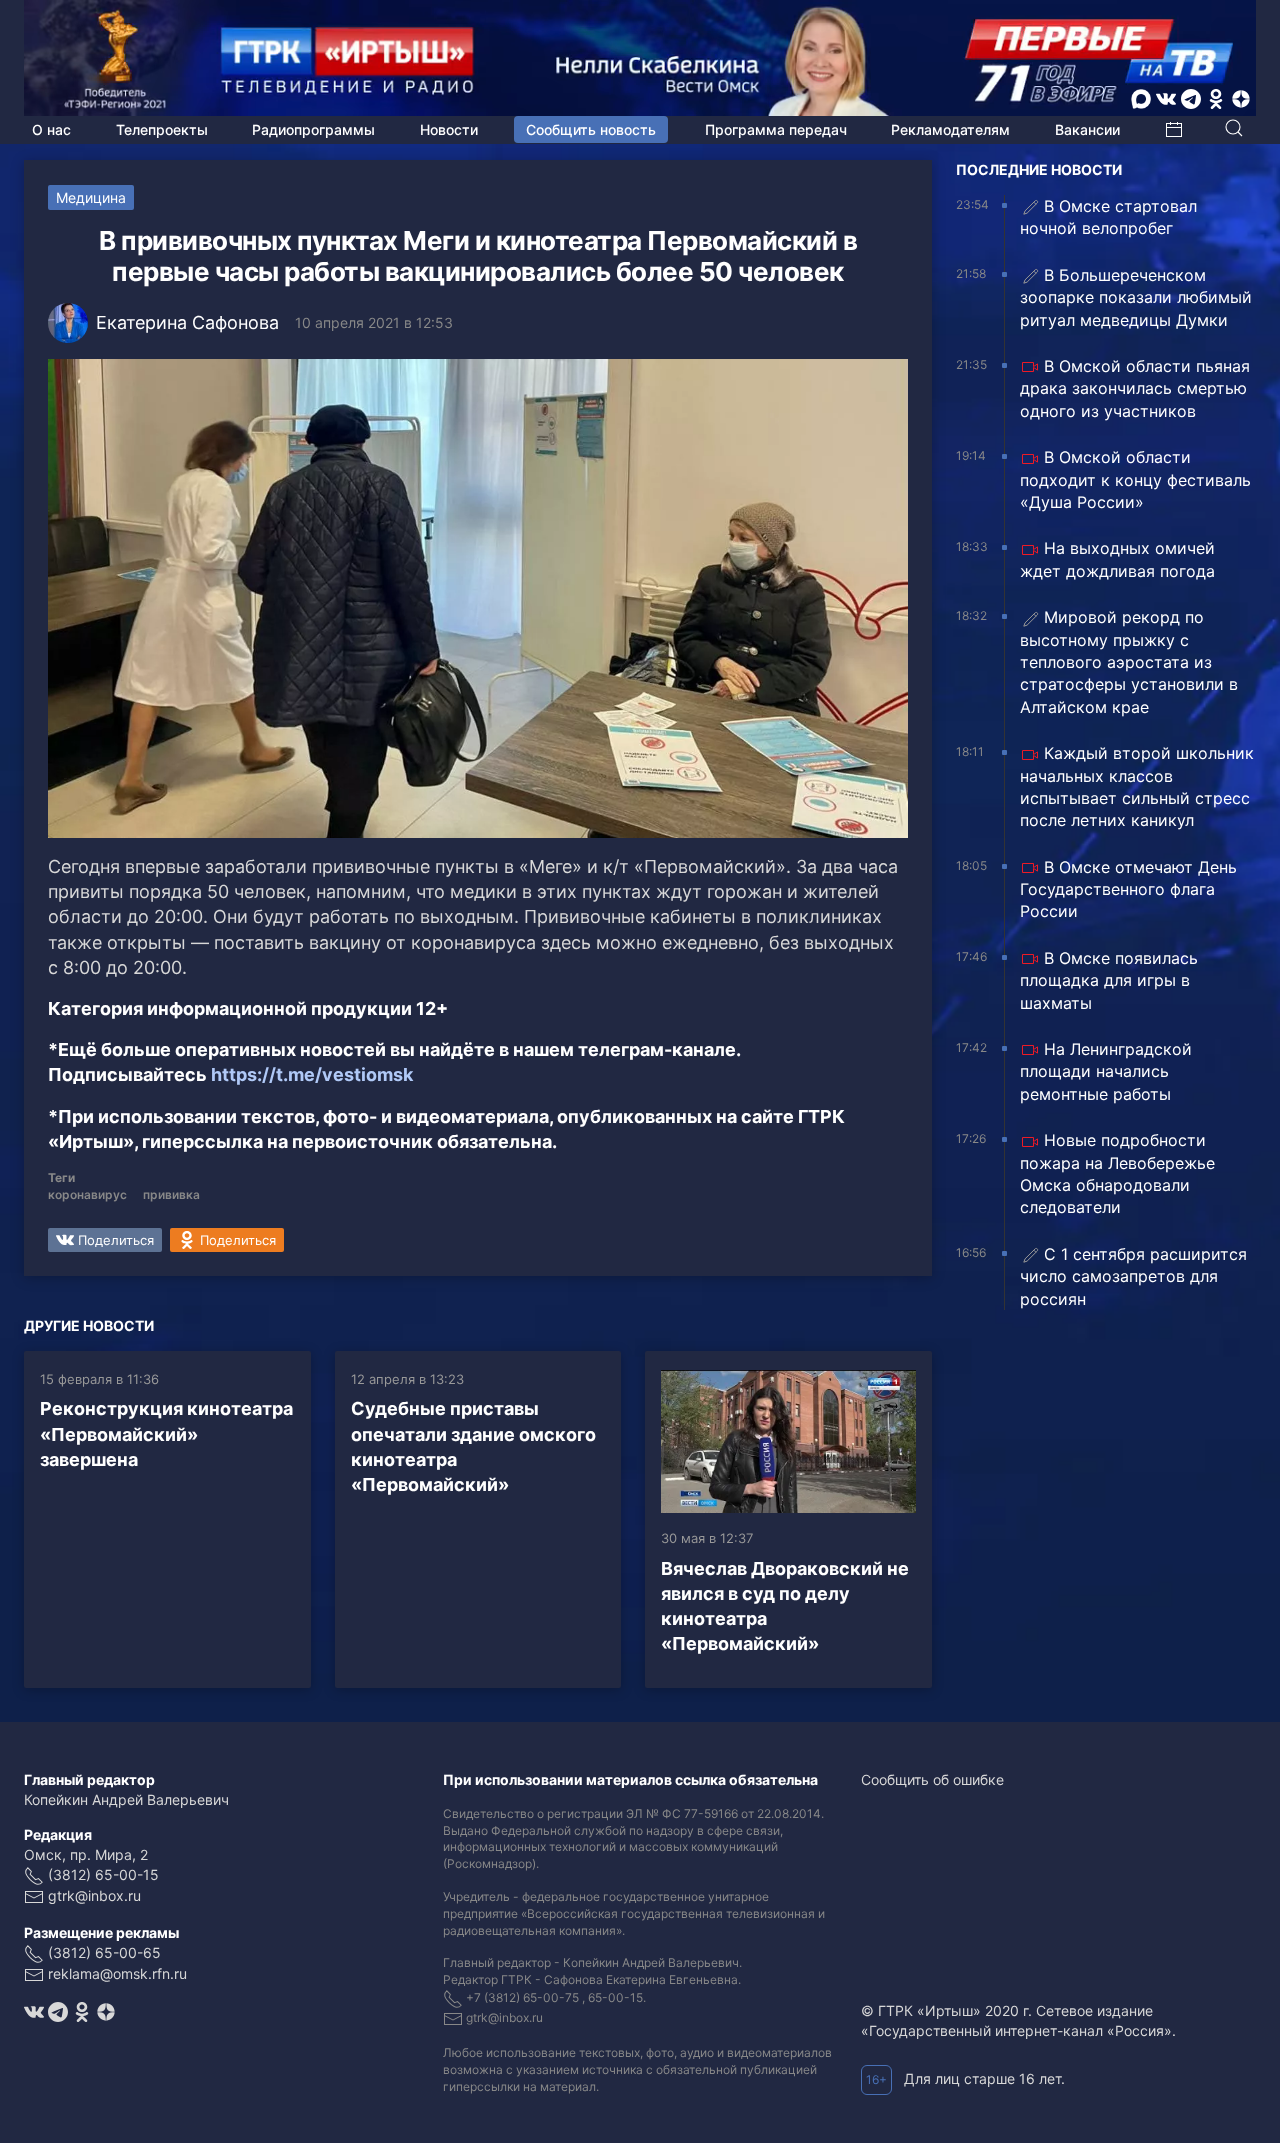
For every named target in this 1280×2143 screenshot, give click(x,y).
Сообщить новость (591, 129)
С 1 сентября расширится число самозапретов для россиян (1133, 1276)
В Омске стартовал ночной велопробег (1108, 217)
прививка (171, 1194)
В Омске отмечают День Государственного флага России (1128, 889)
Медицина (91, 197)
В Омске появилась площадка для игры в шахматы (1109, 980)
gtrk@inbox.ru (94, 1895)
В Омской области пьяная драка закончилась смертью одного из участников (1135, 388)
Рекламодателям (950, 129)
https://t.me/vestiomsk (312, 1074)
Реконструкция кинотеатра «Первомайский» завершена (166, 1433)
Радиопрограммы (313, 129)
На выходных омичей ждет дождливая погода (1117, 559)
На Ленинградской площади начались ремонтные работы (1106, 1071)
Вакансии (1087, 129)
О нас (51, 129)
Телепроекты (162, 129)
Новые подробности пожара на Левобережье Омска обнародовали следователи (1117, 1173)
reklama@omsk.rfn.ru (117, 1973)
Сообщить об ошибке (932, 1779)
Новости (449, 129)
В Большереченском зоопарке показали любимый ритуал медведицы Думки (1136, 297)
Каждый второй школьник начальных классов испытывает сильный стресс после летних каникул (1137, 786)
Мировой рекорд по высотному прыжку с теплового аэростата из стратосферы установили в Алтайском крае (1129, 662)
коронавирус (87, 1194)
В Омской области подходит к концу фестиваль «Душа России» (1135, 479)
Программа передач (776, 129)
